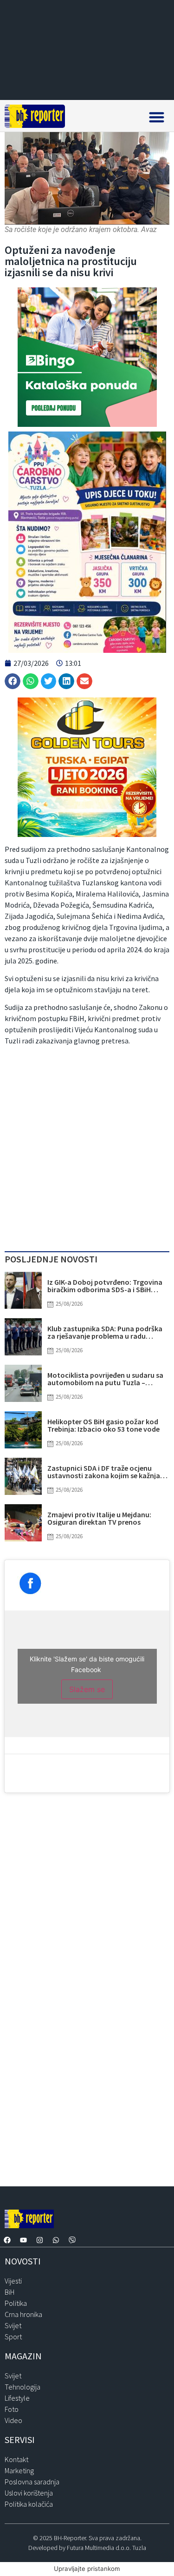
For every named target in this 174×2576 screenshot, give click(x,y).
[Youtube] (23, 2240)
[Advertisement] (87, 1151)
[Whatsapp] (56, 2240)
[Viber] (72, 2240)
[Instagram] (39, 2240)
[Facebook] (7, 2240)
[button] (157, 117)
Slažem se (87, 1689)
